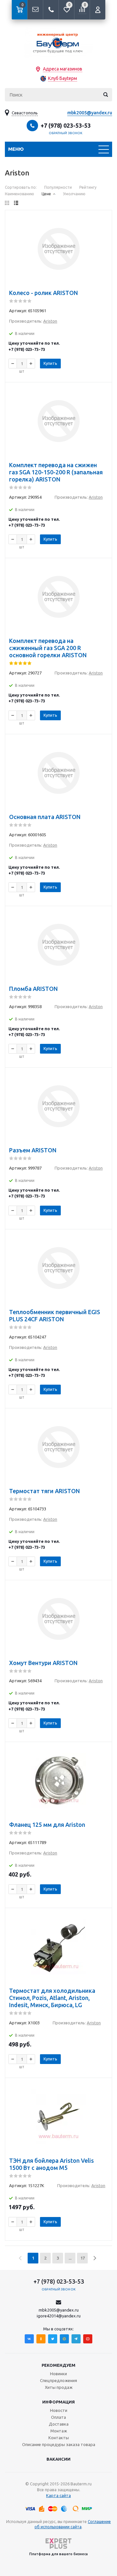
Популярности (58, 187)
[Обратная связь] (35, 10)
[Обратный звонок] (51, 10)
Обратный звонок (66, 133)
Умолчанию (74, 194)
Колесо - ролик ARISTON (44, 293)
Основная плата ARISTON (45, 817)
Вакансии (58, 2459)
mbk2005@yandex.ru (90, 113)
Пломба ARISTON (33, 989)
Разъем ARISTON (33, 1150)
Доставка (59, 2424)
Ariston (50, 321)
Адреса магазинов (63, 69)
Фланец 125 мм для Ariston (47, 1825)
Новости (59, 2410)
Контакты (59, 2438)
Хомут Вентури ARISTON (43, 1663)
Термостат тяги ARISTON (45, 1491)
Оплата (58, 2417)
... (70, 2258)
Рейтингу (88, 187)
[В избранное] (103, 219)
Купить (50, 363)
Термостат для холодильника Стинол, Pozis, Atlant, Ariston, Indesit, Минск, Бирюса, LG (52, 1998)
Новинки (58, 2374)
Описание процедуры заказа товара (59, 2444)
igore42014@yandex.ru (59, 2316)
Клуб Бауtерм (63, 78)
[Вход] (97, 10)
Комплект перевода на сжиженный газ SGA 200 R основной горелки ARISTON (48, 648)
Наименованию (19, 194)
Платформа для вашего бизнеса (58, 2554)
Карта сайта (58, 2495)
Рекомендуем (58, 2365)
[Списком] (16, 203)
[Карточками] (7, 203)
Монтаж (59, 2431)
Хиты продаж (59, 2387)
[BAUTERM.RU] (58, 42)
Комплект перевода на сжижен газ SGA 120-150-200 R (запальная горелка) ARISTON (56, 472)
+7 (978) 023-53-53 (66, 125)
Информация (58, 2402)
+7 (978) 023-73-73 (27, 349)
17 (83, 2258)
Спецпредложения (58, 2380)
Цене (46, 194)
